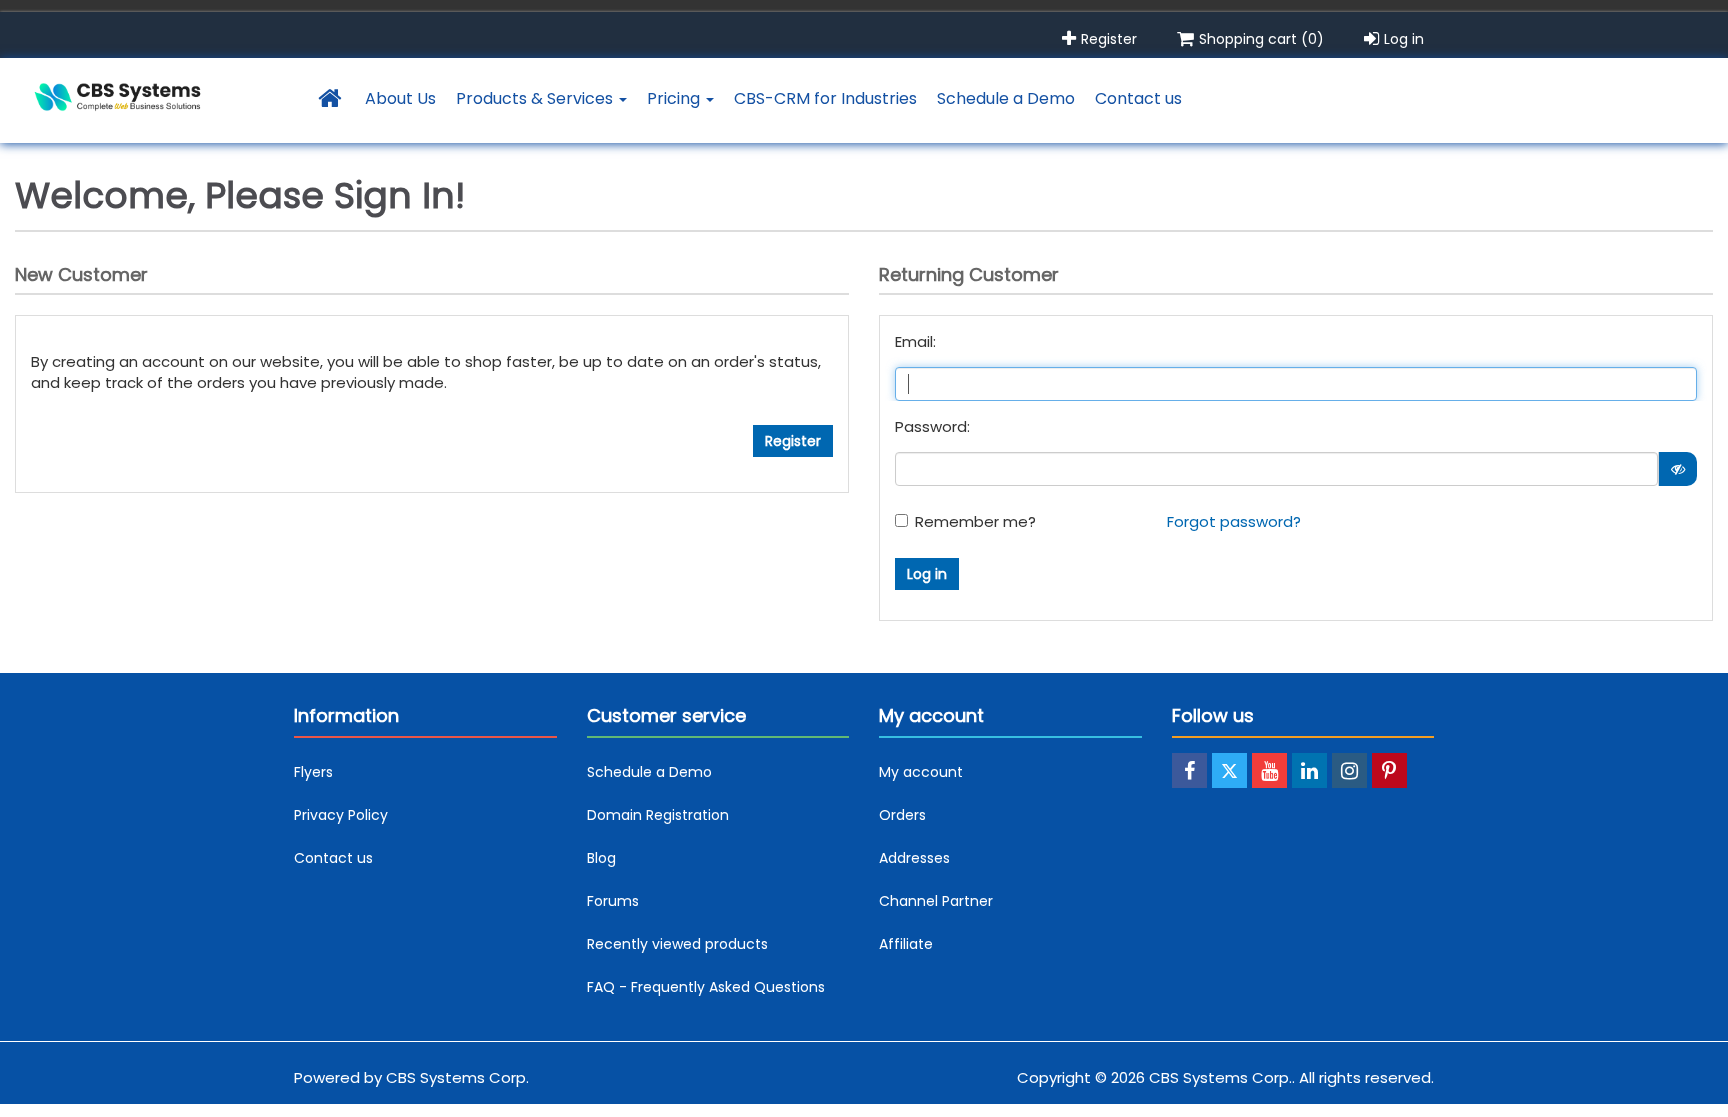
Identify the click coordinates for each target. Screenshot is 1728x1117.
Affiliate (906, 944)
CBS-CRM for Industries (825, 98)
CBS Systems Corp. (457, 1077)
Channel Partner (936, 901)
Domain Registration (658, 815)
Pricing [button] (675, 98)
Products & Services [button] (536, 98)
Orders (902, 815)
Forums (613, 901)
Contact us (1138, 98)
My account (921, 772)
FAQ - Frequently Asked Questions (706, 987)
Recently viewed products (677, 944)
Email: (915, 341)
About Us (400, 98)
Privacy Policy (341, 815)
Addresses (914, 858)
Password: (932, 426)
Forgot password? (1234, 521)
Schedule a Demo (1006, 98)
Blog (601, 858)
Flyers (313, 772)
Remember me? (975, 521)
